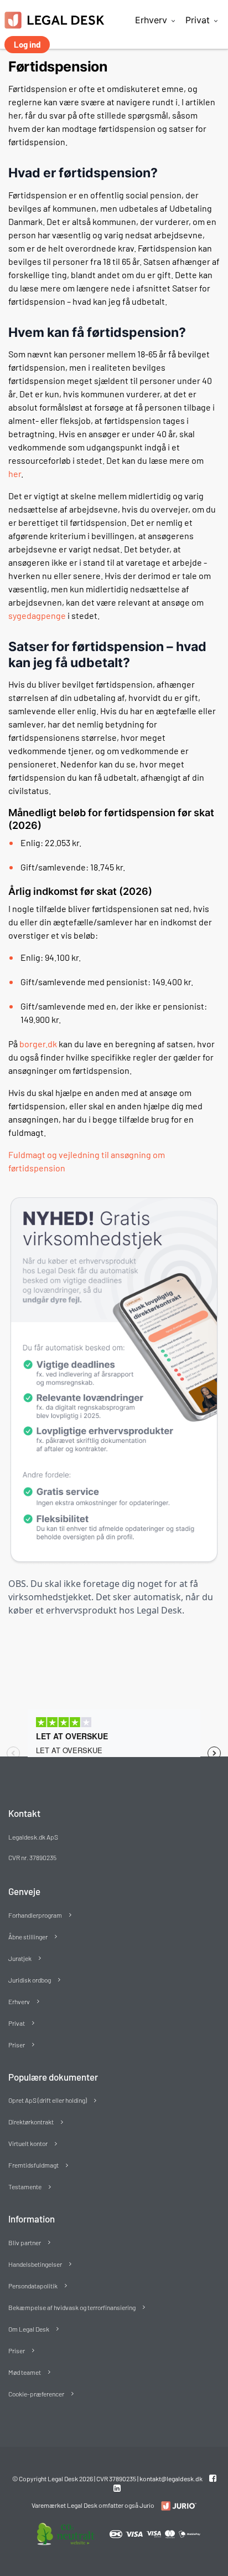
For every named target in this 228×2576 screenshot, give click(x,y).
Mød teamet (25, 2372)
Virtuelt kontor (28, 2143)
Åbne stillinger (28, 1937)
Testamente (25, 2186)
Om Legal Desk (29, 2329)
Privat (198, 20)
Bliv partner (25, 2242)
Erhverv (151, 20)
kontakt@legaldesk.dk (171, 2478)
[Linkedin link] (117, 2488)
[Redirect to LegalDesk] (176, 2506)
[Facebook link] (213, 2478)
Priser (17, 2045)
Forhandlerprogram (35, 1915)
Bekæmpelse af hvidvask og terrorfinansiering (72, 2307)
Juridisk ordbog (30, 1980)
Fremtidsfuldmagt (33, 2165)
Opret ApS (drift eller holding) (48, 2100)
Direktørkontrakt (31, 2122)
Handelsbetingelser (35, 2264)
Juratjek (20, 1958)
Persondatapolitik (33, 2286)
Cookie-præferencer (36, 2394)
